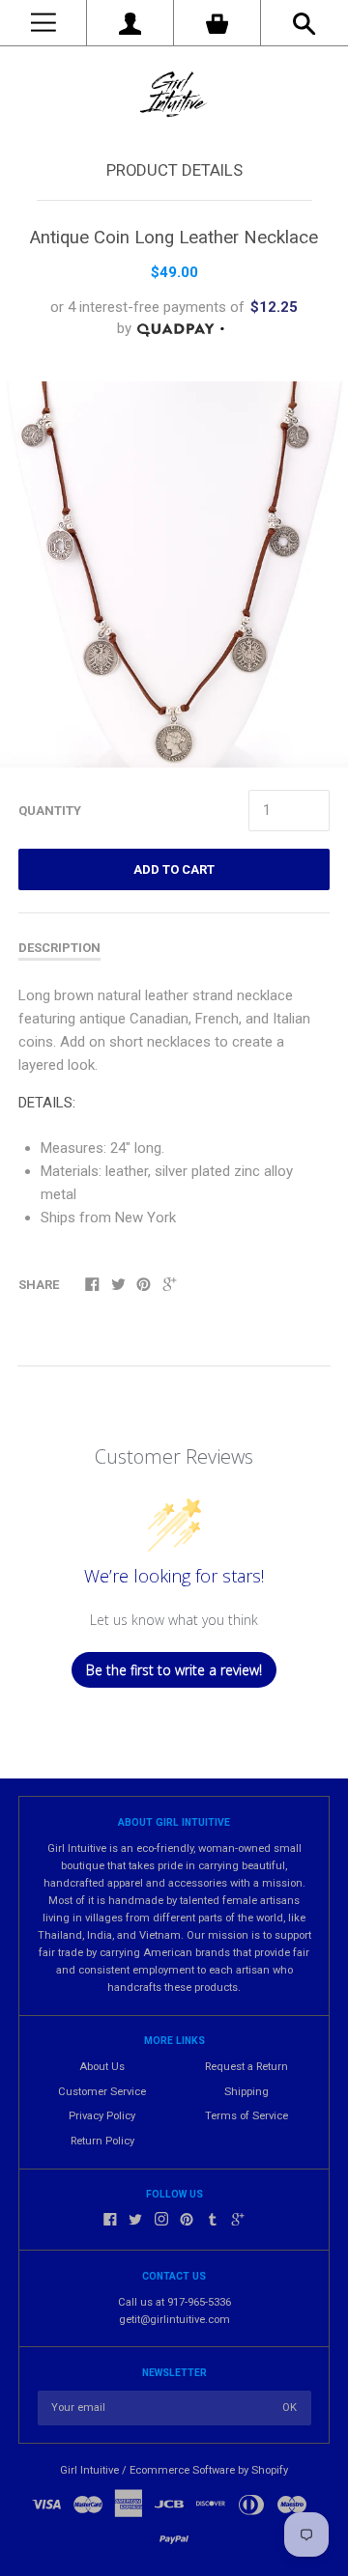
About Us (102, 2067)
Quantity (50, 811)
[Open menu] (43, 23)
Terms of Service (246, 2116)
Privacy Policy (102, 2116)
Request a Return (246, 2067)
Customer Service (102, 2092)
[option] (174, 575)
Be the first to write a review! (174, 1670)
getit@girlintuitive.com (174, 2320)
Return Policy (102, 2141)
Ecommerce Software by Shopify (209, 2470)
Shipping (246, 2092)
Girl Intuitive (89, 2470)
